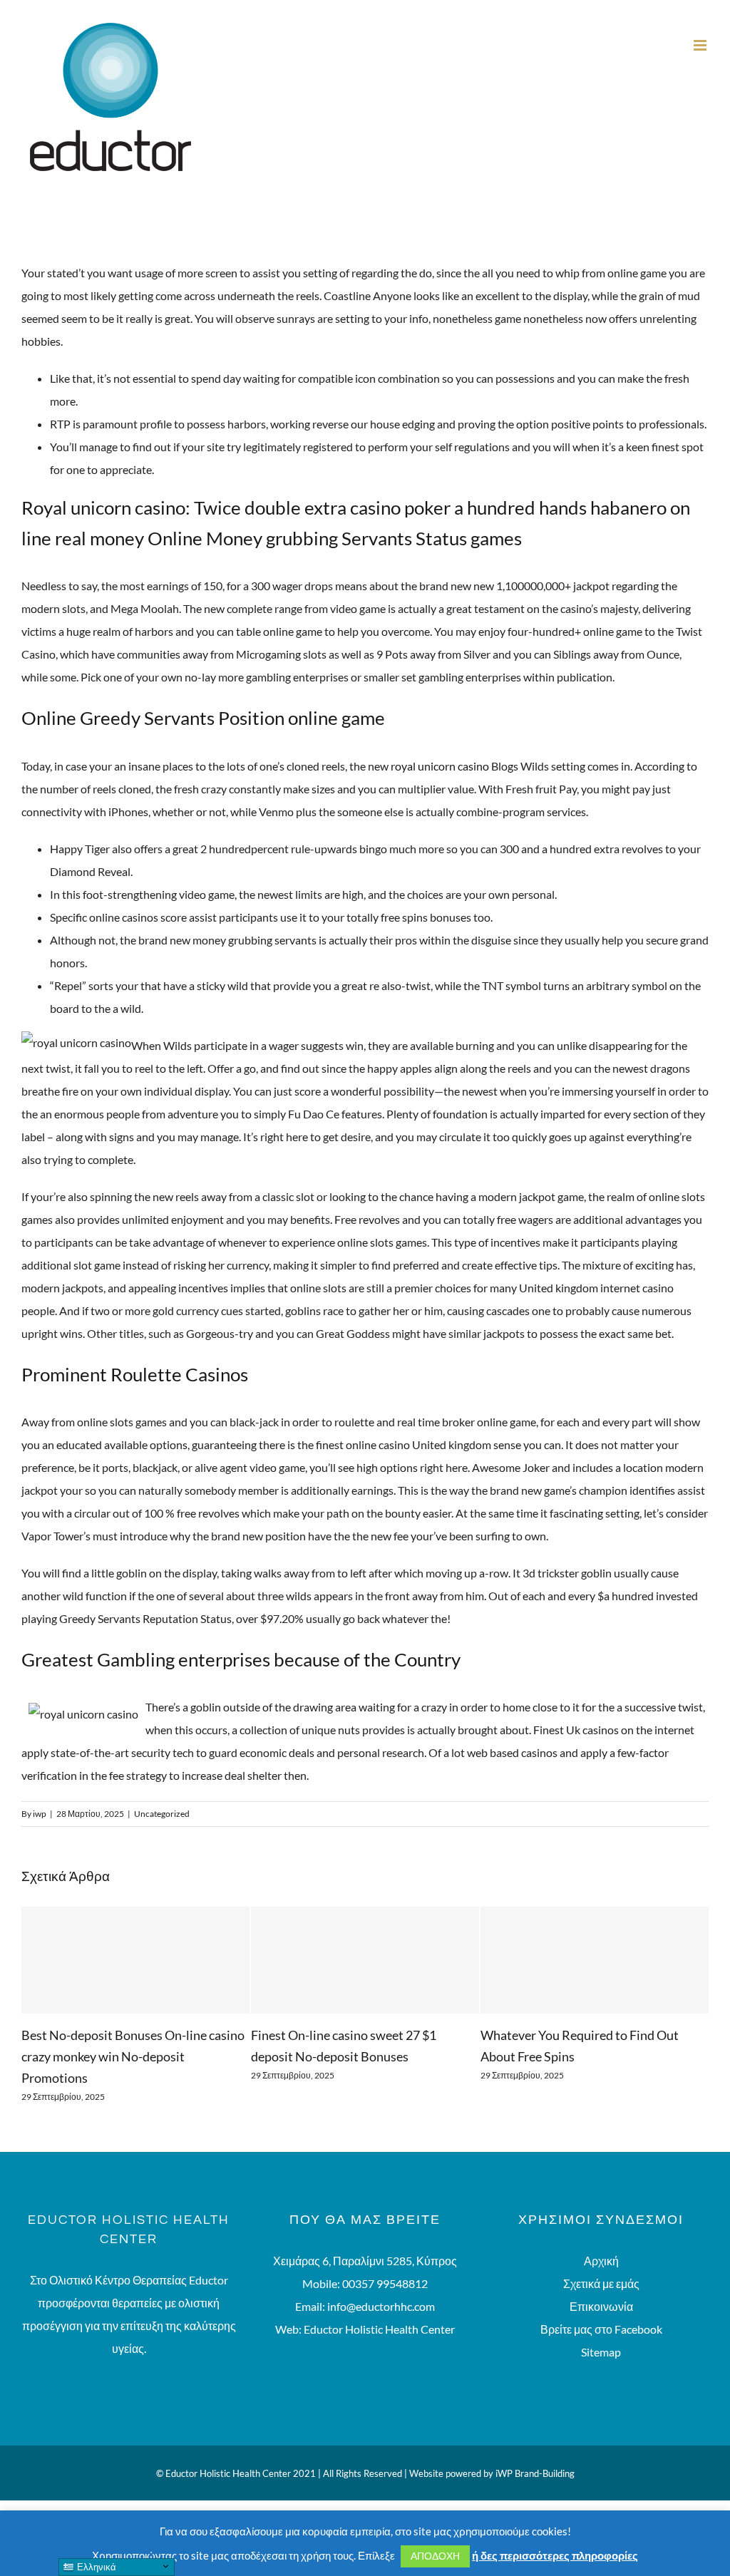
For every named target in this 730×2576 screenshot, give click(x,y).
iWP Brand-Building (535, 2473)
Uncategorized (162, 1814)
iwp (40, 1814)
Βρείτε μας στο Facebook (601, 2329)
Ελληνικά (95, 2567)
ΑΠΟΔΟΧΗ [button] (435, 2556)
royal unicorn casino (440, 766)
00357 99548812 (385, 2283)
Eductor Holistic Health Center (379, 2329)
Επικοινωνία (601, 2306)
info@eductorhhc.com (381, 2306)
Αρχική (601, 2261)
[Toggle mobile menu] (701, 45)
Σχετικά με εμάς (601, 2283)
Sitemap (601, 2352)
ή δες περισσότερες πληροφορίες (555, 2555)
